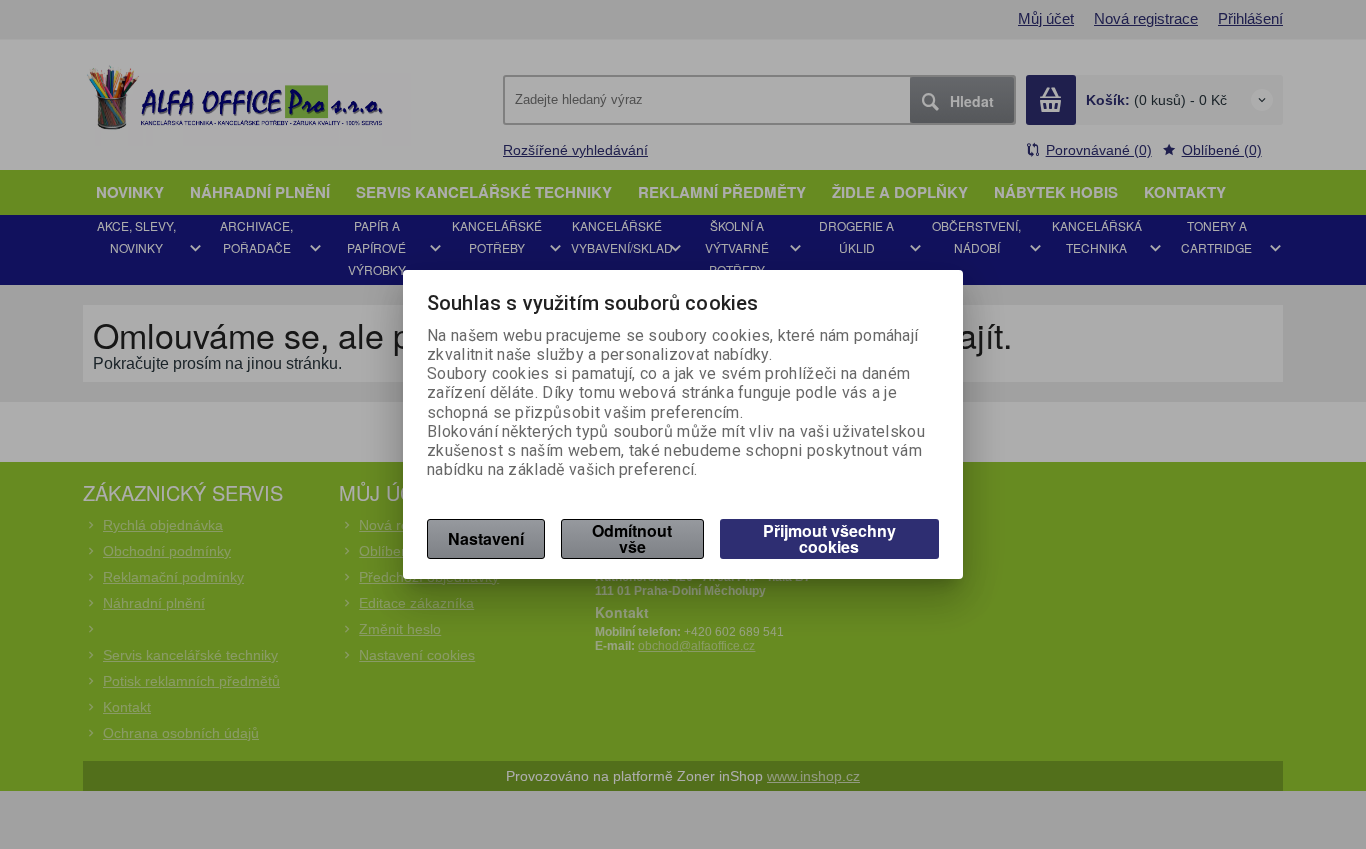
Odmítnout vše (632, 538)
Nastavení (486, 538)
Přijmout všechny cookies (829, 538)
